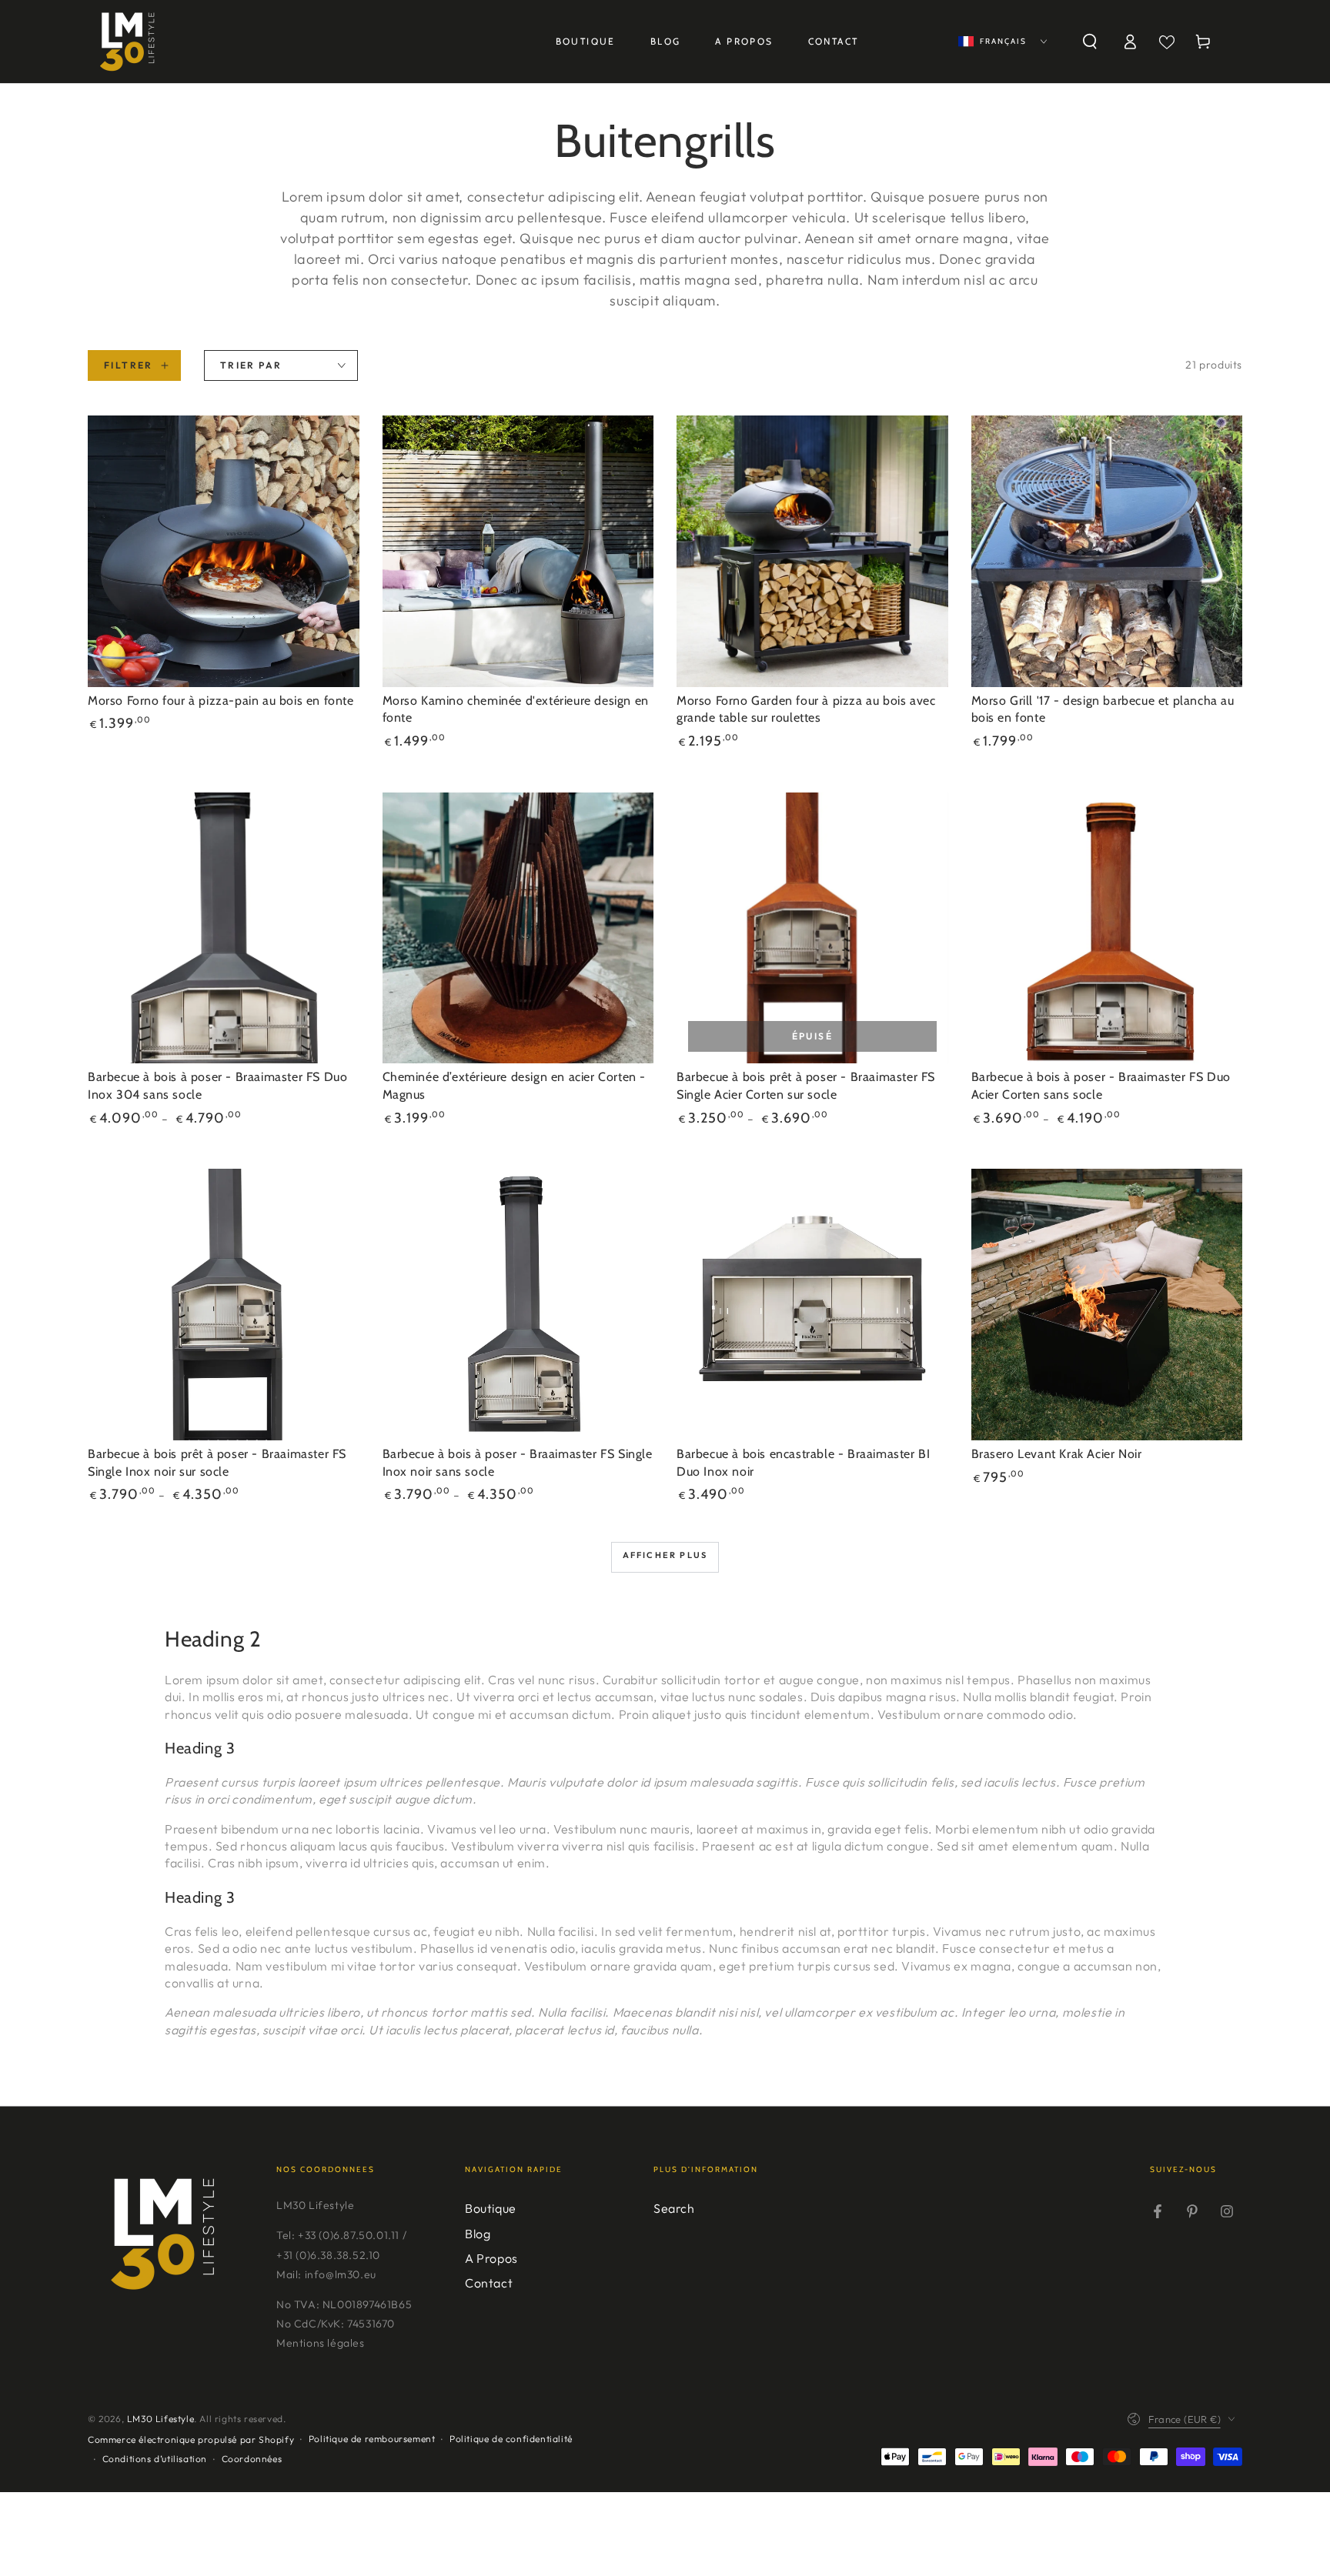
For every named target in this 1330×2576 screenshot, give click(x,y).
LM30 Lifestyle (160, 2419)
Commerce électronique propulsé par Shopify (191, 2439)
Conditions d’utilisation (155, 2459)
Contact (489, 2283)
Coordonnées (252, 2459)
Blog (478, 2234)
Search (674, 2208)
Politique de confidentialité (511, 2439)
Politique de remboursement (372, 2439)
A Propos (491, 2258)
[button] (1090, 42)
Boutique (491, 2208)
